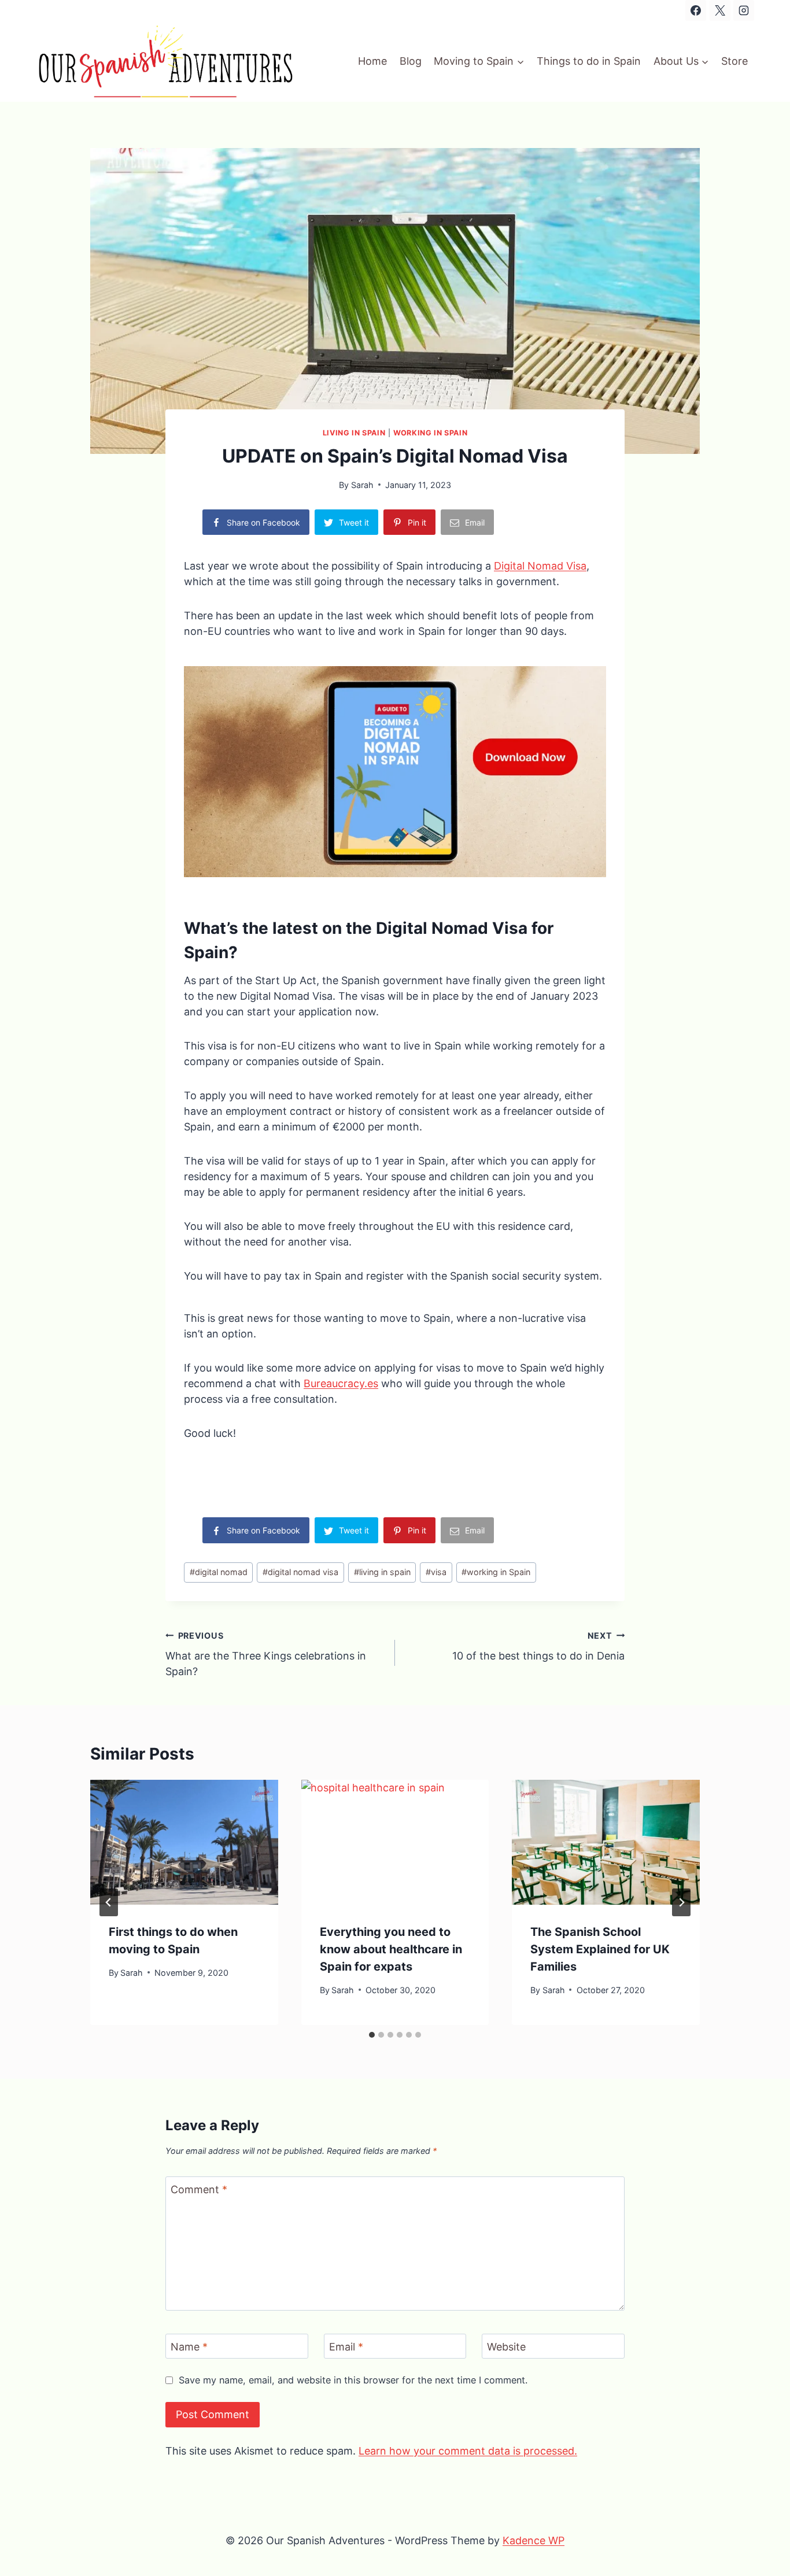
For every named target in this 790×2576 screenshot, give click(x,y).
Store (734, 61)
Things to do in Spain (589, 61)
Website (506, 2347)
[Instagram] (744, 10)
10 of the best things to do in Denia (538, 1646)
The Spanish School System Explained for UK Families (600, 1949)
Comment (199, 2190)
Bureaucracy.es (341, 1383)
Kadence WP (534, 2540)
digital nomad (219, 1572)
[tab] (372, 2035)
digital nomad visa (300, 1572)
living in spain (382, 1572)
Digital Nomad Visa (540, 566)
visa (436, 1572)
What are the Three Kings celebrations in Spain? (266, 1654)
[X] (720, 10)
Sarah (362, 485)
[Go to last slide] (109, 1902)
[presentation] (184, 1842)
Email (346, 2347)
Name (189, 2347)
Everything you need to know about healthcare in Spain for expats (391, 1949)
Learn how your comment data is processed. (468, 2451)
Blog (411, 61)
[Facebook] (696, 10)
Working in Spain (430, 433)
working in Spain (496, 1572)
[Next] (681, 1902)
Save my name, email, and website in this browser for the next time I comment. (353, 2380)
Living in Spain (354, 433)
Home (372, 61)
